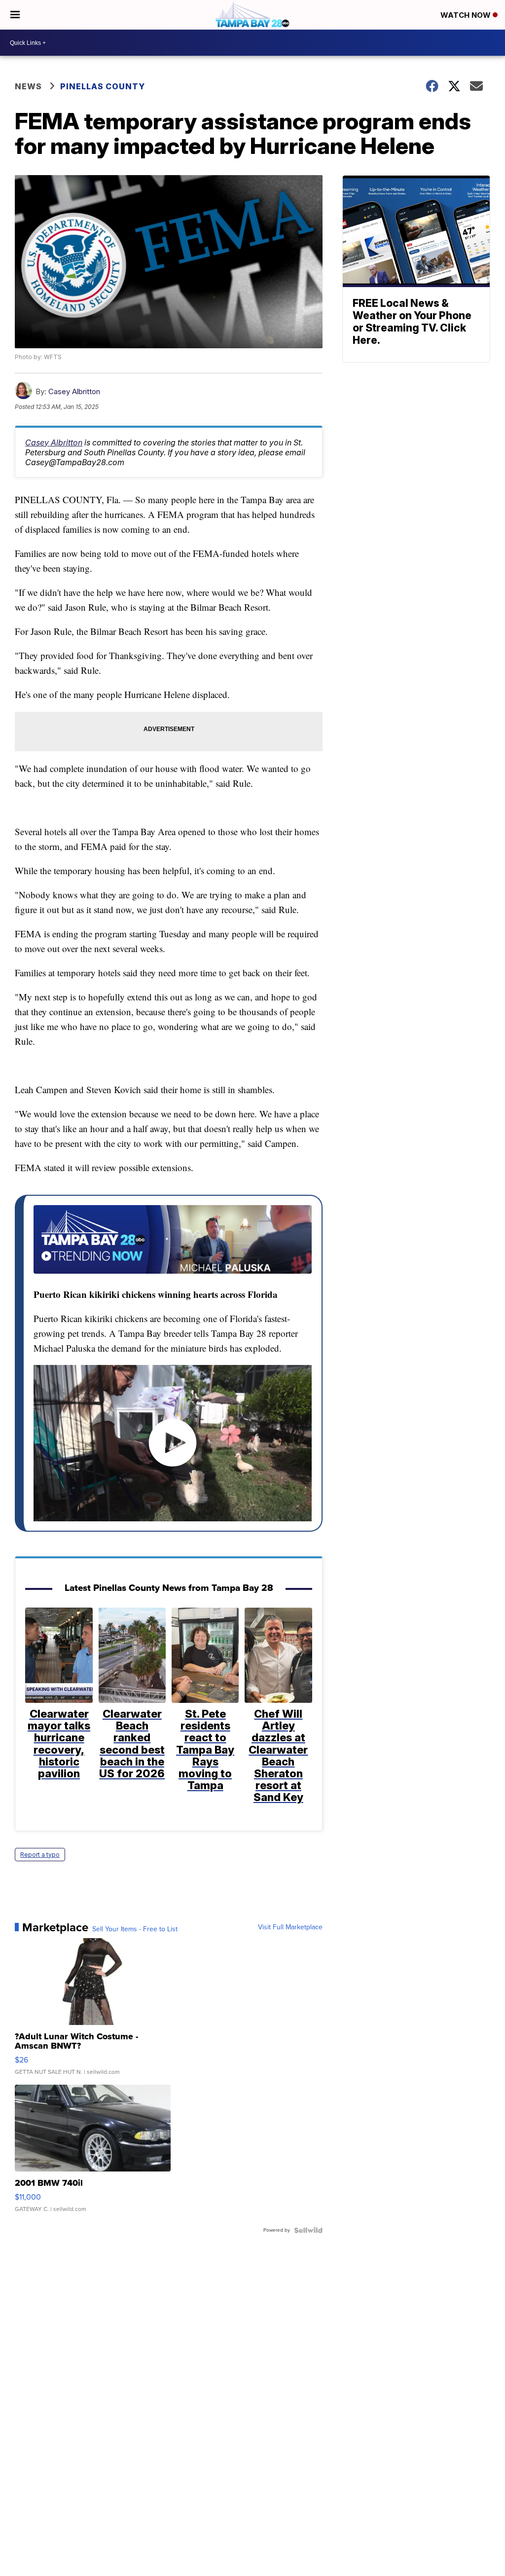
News (28, 86)
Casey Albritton (74, 391)
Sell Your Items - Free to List (135, 1929)
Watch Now (467, 15)
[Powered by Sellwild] (308, 2230)
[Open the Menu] (15, 15)
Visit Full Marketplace (290, 1927)
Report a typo (40, 1855)
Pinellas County (103, 86)
